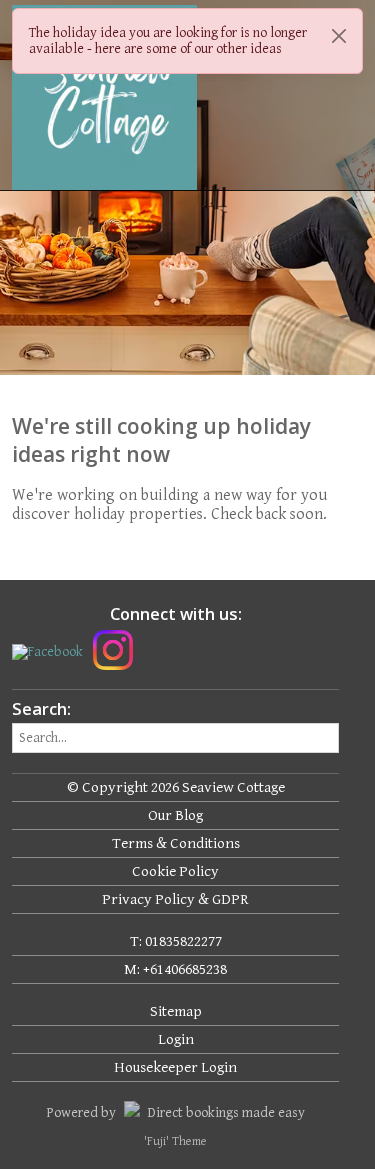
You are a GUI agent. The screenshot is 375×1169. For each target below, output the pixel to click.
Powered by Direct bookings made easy (176, 1113)
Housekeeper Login (175, 1067)
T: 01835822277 (176, 941)
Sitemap (176, 1011)
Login (176, 1039)
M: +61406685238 (175, 969)
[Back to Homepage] (87, 97)
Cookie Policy (175, 871)
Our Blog (175, 815)
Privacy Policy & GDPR (175, 899)
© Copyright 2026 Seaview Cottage (176, 787)
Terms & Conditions (176, 843)
